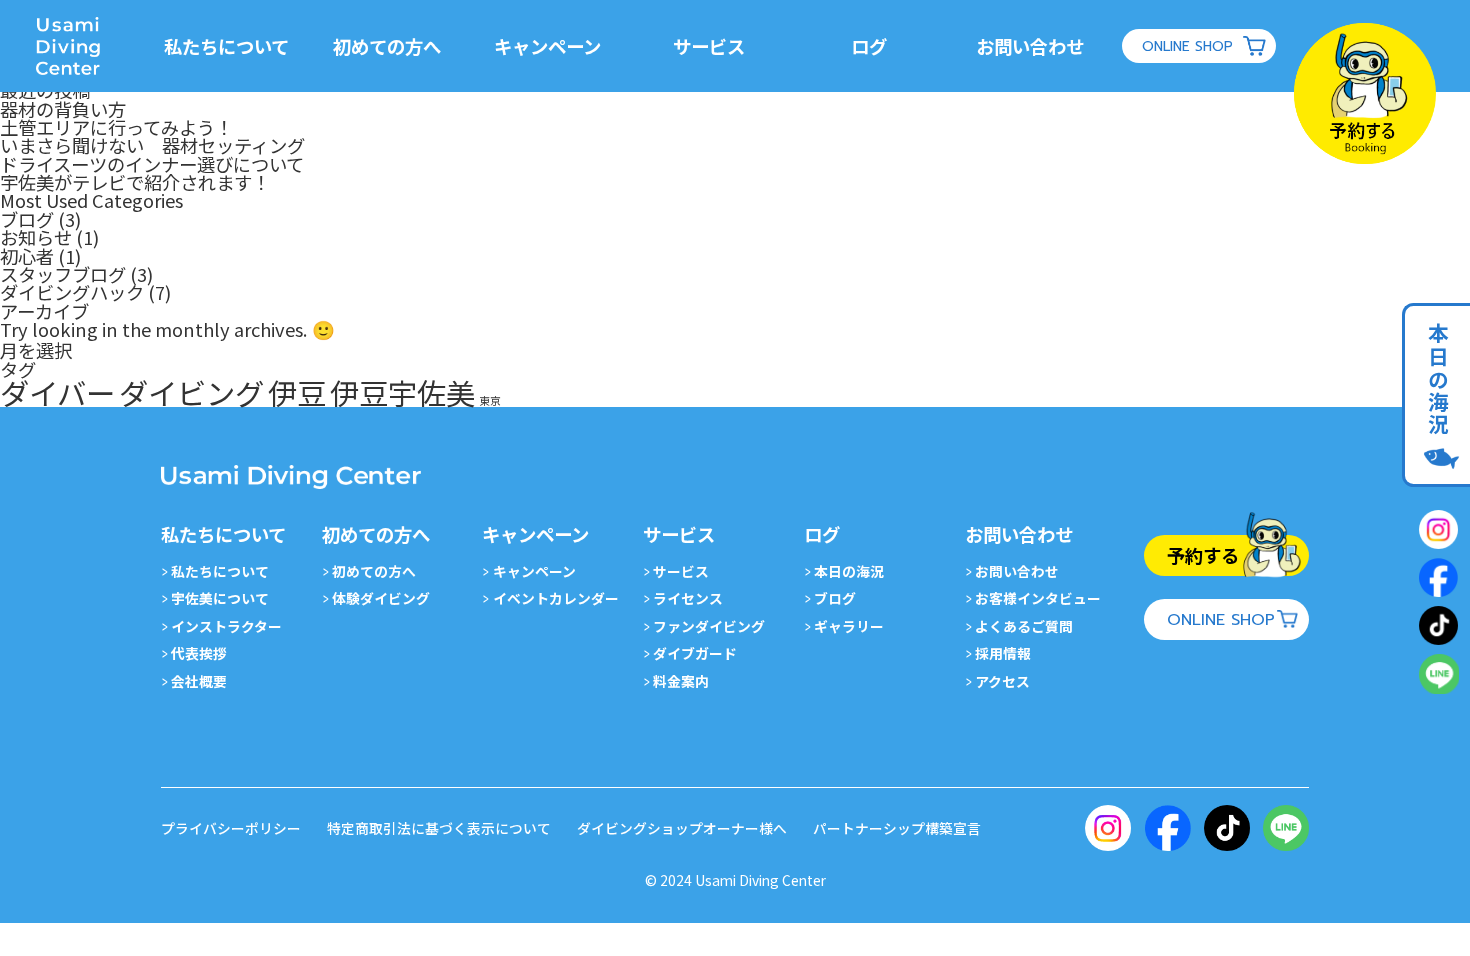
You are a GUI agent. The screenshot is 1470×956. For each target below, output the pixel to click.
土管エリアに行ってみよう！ (116, 127)
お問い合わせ (1017, 571)
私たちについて (220, 571)
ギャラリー (849, 626)
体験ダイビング (381, 598)
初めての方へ (374, 571)
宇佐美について (220, 598)
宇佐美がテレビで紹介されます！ (135, 182)
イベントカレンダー (555, 598)
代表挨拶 (199, 653)
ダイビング (191, 392)
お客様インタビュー (1038, 598)
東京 (490, 400)
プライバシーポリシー (231, 828)
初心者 (27, 256)
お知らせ (36, 237)
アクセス (1002, 681)
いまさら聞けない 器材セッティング (152, 145)
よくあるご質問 (1024, 626)
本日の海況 (1438, 379)
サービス (681, 571)
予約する (1203, 555)
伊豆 (297, 392)
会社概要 (199, 681)
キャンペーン (534, 571)
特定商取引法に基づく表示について (439, 828)
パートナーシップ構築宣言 (897, 828)
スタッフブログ (63, 274)
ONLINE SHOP (1187, 46)
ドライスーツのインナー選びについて (152, 164)
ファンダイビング (709, 626)
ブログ (27, 219)
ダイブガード (695, 653)
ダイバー (57, 392)
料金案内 (681, 681)
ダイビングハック (72, 292)
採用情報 (1003, 653)
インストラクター (226, 626)
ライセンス (688, 598)
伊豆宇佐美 (402, 392)
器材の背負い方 (63, 109)
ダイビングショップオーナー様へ (682, 828)
